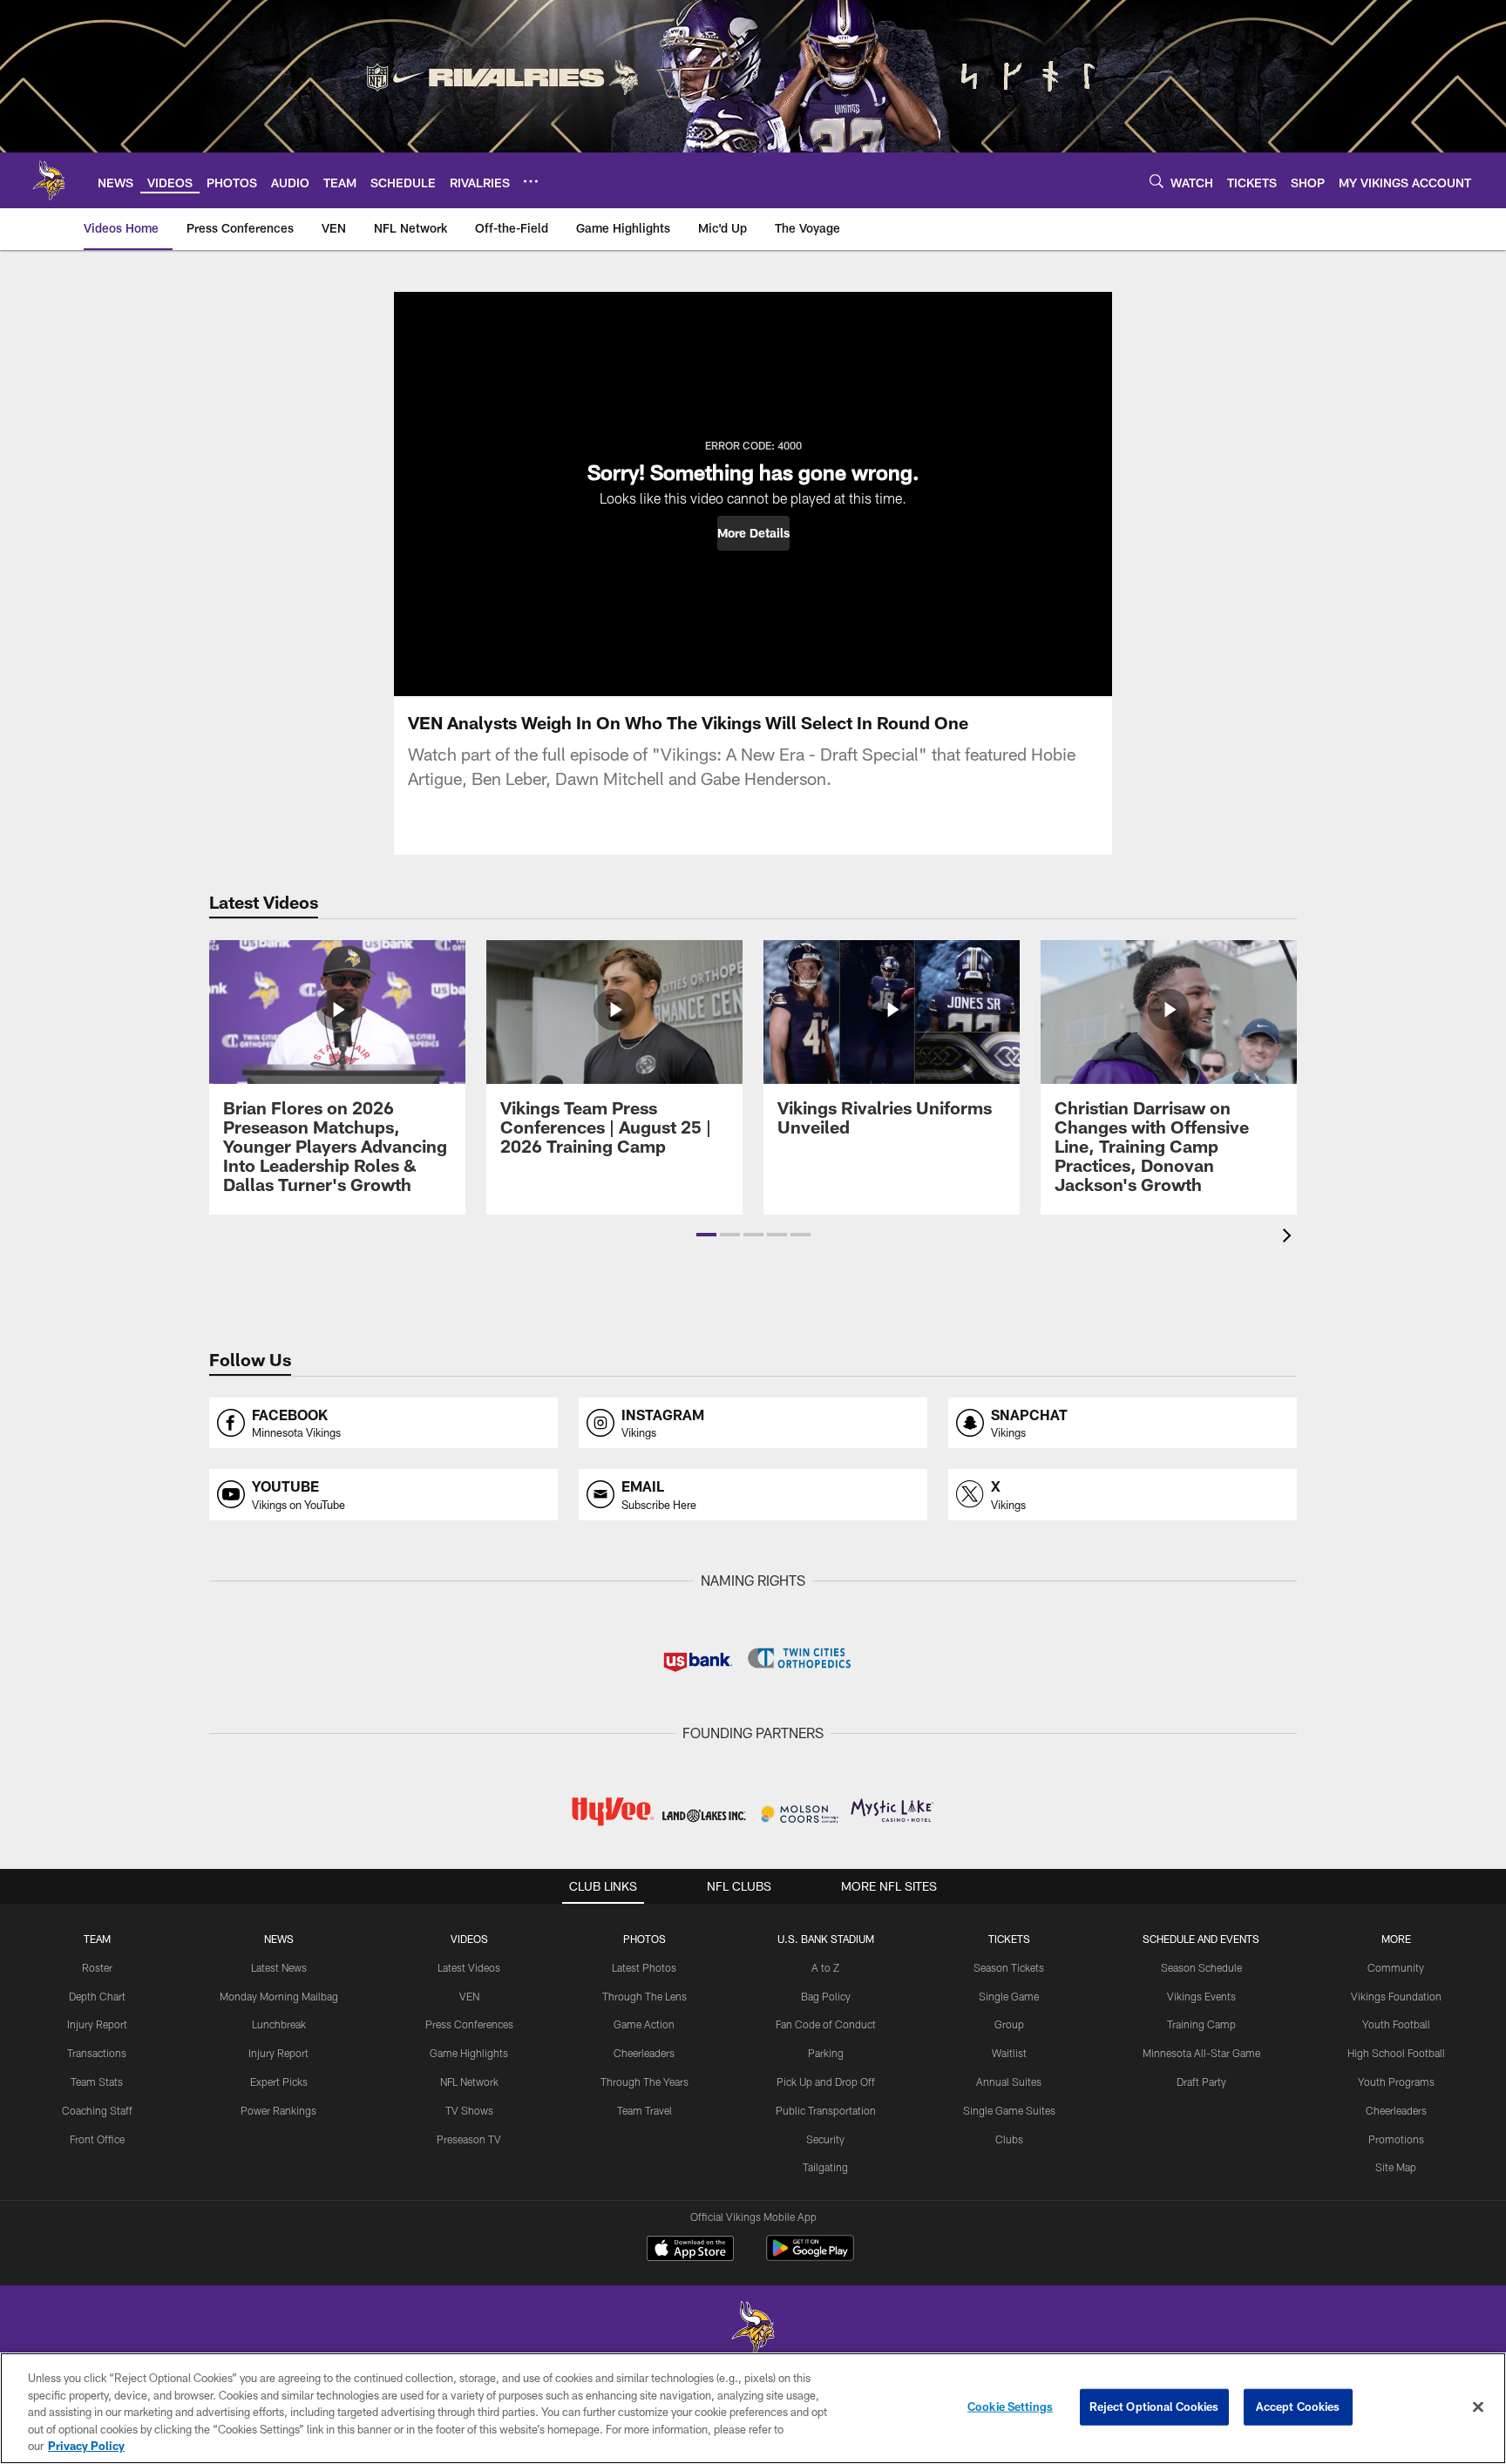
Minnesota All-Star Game (1201, 2053)
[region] (753, 2408)
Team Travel (644, 2110)
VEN (469, 1996)
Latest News (279, 1967)
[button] (753, 533)
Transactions (97, 2053)
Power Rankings (278, 2110)
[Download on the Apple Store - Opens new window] (690, 2251)
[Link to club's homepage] (49, 180)
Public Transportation (826, 2110)
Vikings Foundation (1396, 1996)
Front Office (97, 2139)
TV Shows (469, 2110)
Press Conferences (469, 2024)
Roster (97, 1967)
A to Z (825, 1967)
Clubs (1009, 2139)
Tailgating (825, 2167)
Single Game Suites (1009, 2110)
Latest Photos (644, 1967)
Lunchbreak (279, 2024)
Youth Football (1396, 2024)
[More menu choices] (531, 181)
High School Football (1396, 2053)
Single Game (1009, 1996)
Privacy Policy (86, 2446)
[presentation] (1290, 1238)
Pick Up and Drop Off (826, 2082)
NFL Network (469, 2082)
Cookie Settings (1010, 2406)
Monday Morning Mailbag (279, 1996)
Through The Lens (644, 1996)
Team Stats (97, 2082)
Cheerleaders (644, 2053)
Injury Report (97, 2024)
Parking (826, 2053)
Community (1396, 1967)
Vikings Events (1201, 1996)
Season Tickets (1009, 1967)
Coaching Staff (97, 2110)
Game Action (644, 2024)
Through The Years (644, 2082)
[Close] (1478, 2407)
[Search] (1157, 181)
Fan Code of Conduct (826, 2024)
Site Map (1396, 2167)
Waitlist (1009, 2053)
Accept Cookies (1298, 2406)
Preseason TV (469, 2139)
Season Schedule (1201, 1967)
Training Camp (1201, 2024)
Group (1009, 2024)
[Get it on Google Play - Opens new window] (810, 2257)
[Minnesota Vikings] (753, 2329)
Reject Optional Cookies (1154, 2406)
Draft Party (1201, 2082)
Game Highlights (469, 2053)
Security (825, 2139)
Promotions (1396, 2139)
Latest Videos (469, 1967)
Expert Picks (279, 2082)
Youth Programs (1396, 2082)
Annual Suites (1009, 2082)
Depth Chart (97, 1996)
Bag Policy (826, 1996)
